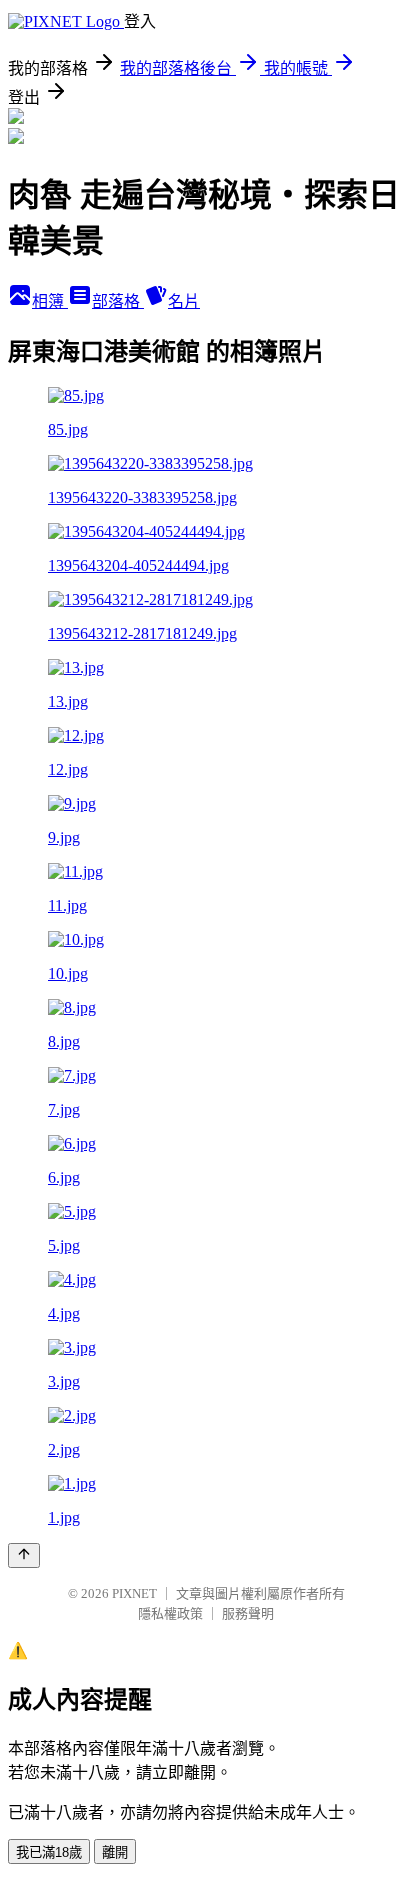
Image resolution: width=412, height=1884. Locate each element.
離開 (115, 1852)
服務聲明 (248, 1613)
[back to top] (24, 1555)
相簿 (50, 301)
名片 (184, 301)
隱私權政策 (170, 1613)
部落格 (118, 301)
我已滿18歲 (49, 1852)
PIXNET (134, 1593)
